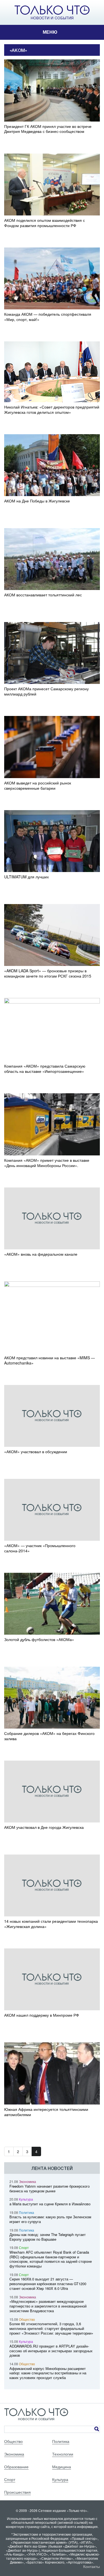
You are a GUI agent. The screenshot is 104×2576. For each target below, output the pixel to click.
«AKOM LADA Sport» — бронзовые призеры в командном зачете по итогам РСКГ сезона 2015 (48, 973)
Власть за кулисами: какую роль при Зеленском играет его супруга (50, 2219)
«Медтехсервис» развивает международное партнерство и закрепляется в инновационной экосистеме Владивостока (48, 2306)
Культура (26, 2199)
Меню (50, 32)
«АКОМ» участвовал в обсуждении (36, 1452)
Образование (16, 2467)
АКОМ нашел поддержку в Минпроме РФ (42, 2015)
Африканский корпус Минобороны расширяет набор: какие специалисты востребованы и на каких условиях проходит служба (48, 2373)
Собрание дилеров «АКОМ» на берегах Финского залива (49, 1736)
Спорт (24, 2247)
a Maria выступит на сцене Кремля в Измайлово (50, 2204)
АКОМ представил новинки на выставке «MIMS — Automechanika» (50, 1360)
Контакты (92, 2566)
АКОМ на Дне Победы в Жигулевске (37, 501)
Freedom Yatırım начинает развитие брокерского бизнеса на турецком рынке (50, 2188)
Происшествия (17, 2492)
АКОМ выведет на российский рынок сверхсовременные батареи (38, 786)
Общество (27, 2319)
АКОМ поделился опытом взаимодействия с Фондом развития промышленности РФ (45, 223)
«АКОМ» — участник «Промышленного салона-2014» (40, 1548)
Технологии (63, 2454)
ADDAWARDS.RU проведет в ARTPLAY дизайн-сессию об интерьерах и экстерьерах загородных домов (51, 2351)
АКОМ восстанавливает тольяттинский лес (43, 595)
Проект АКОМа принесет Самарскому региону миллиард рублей (46, 691)
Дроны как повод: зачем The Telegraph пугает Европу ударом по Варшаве (48, 2237)
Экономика (27, 2181)
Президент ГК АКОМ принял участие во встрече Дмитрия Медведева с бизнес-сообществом (48, 129)
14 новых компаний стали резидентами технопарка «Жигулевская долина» (51, 1924)
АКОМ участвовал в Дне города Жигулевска (44, 1827)
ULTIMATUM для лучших (26, 877)
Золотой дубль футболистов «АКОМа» (39, 1639)
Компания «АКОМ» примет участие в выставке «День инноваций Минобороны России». (47, 1163)
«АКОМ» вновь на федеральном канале (41, 1254)
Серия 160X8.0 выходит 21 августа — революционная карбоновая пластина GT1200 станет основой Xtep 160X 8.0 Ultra (48, 2284)
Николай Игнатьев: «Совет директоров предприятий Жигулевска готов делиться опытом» (52, 410)
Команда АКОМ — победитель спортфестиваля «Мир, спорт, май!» (48, 317)
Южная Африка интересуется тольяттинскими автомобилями (46, 2112)
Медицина (62, 2467)
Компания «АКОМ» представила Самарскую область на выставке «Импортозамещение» (45, 1069)
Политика (26, 2212)
